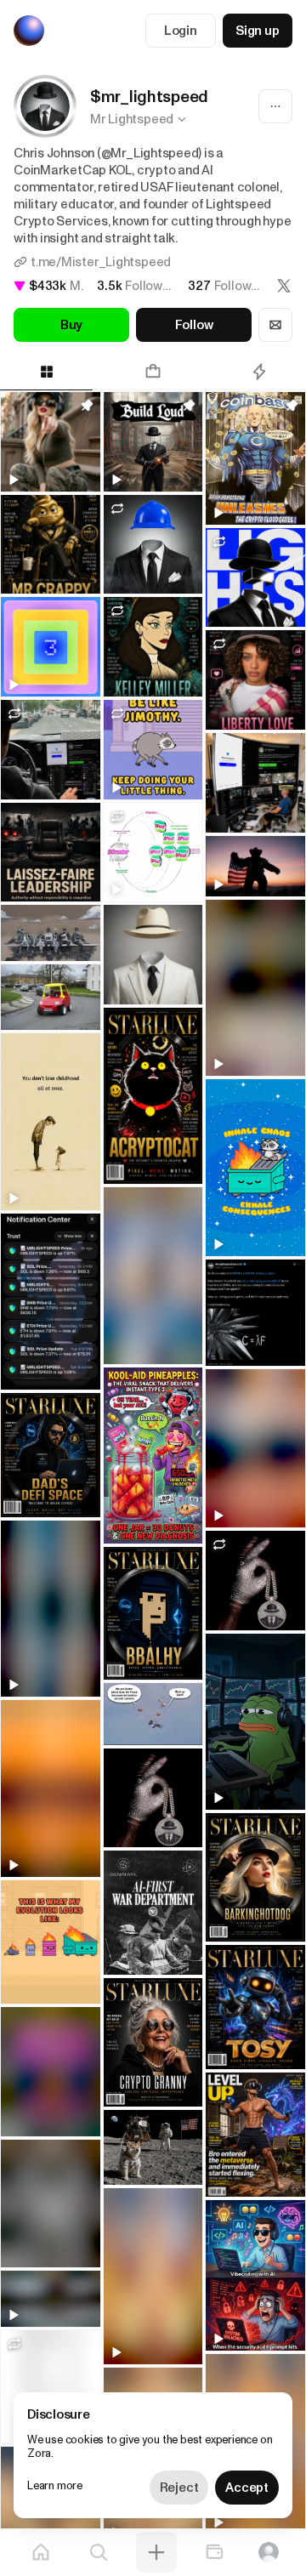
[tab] (153, 372)
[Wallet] (214, 2552)
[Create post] (156, 2552)
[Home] (41, 2552)
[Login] (269, 2552)
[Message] (275, 325)
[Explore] (99, 2552)
